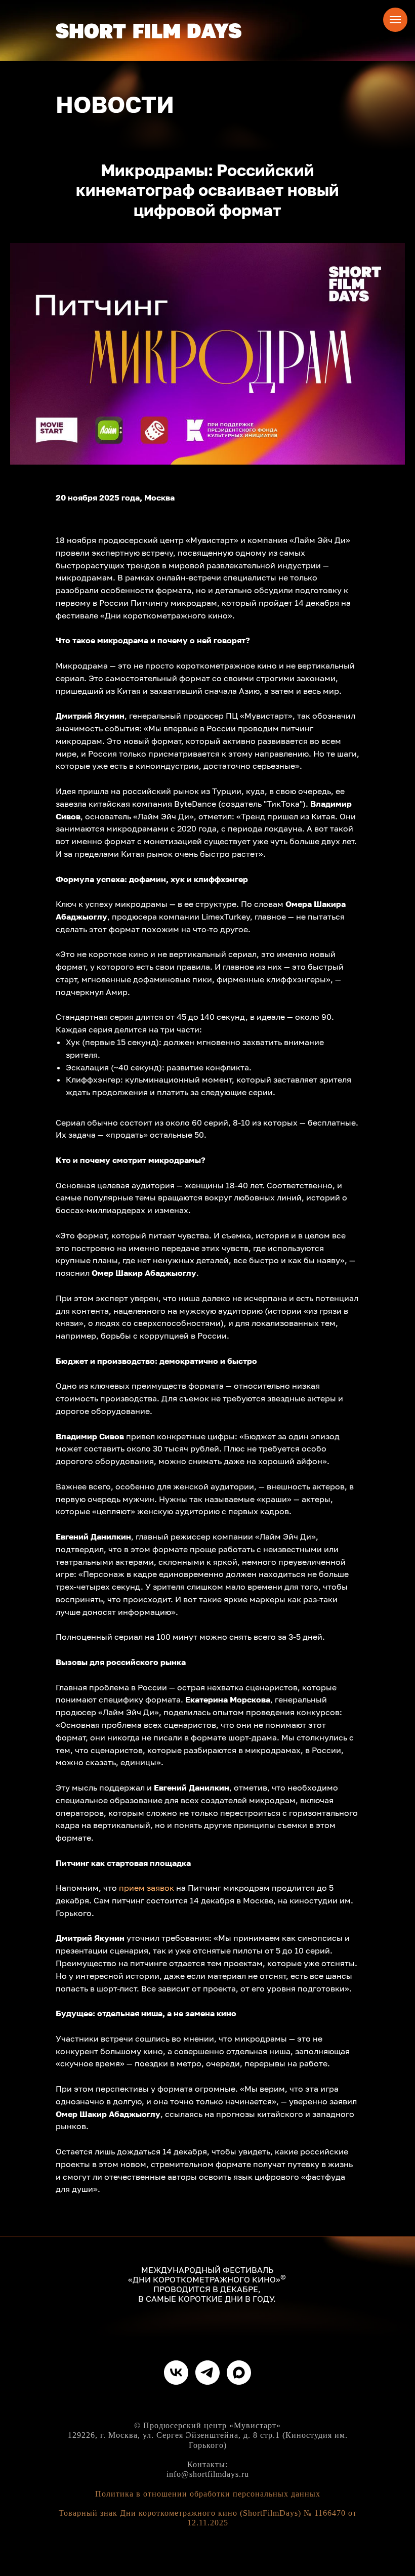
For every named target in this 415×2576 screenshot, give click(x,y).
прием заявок (147, 1888)
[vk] (176, 2373)
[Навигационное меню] (395, 20)
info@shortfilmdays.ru (208, 2474)
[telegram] (207, 2373)
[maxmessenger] (239, 2373)
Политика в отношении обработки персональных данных (208, 2494)
